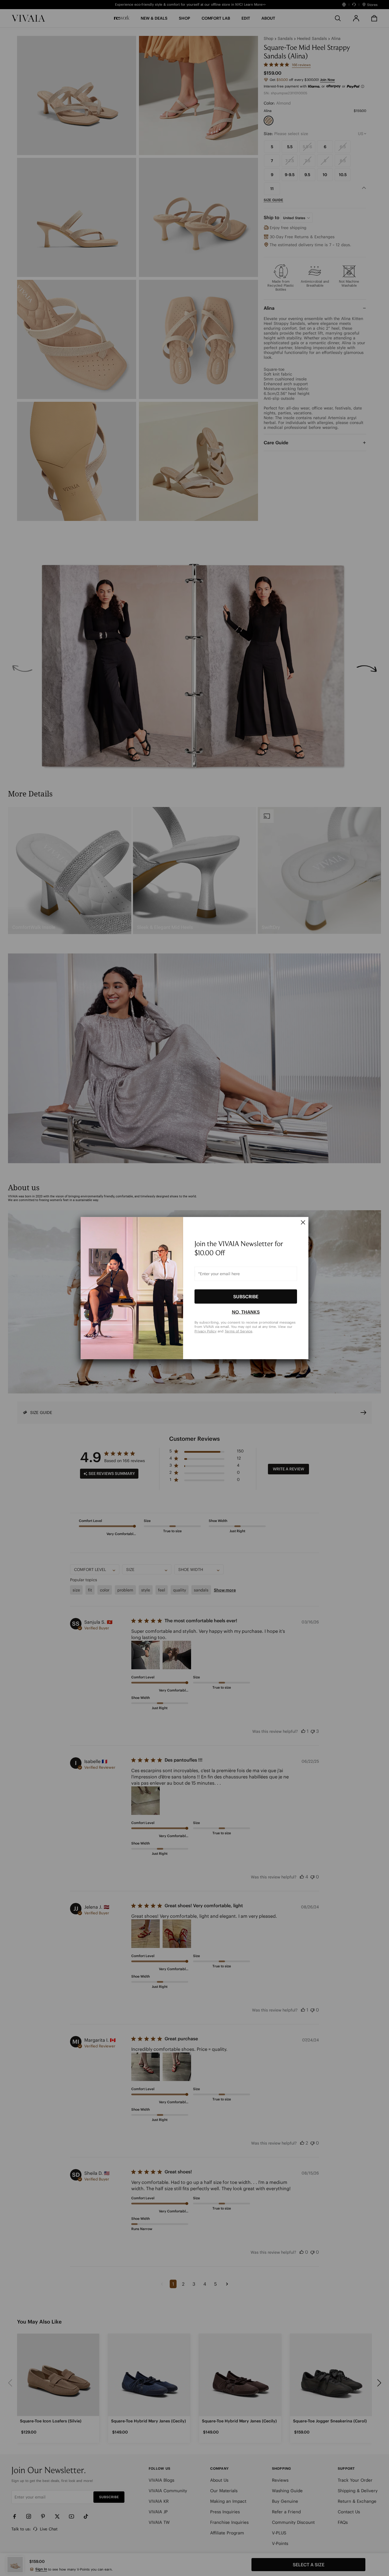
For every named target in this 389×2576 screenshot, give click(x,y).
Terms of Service (238, 1331)
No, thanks (246, 1312)
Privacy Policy (205, 1331)
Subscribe (246, 1296)
